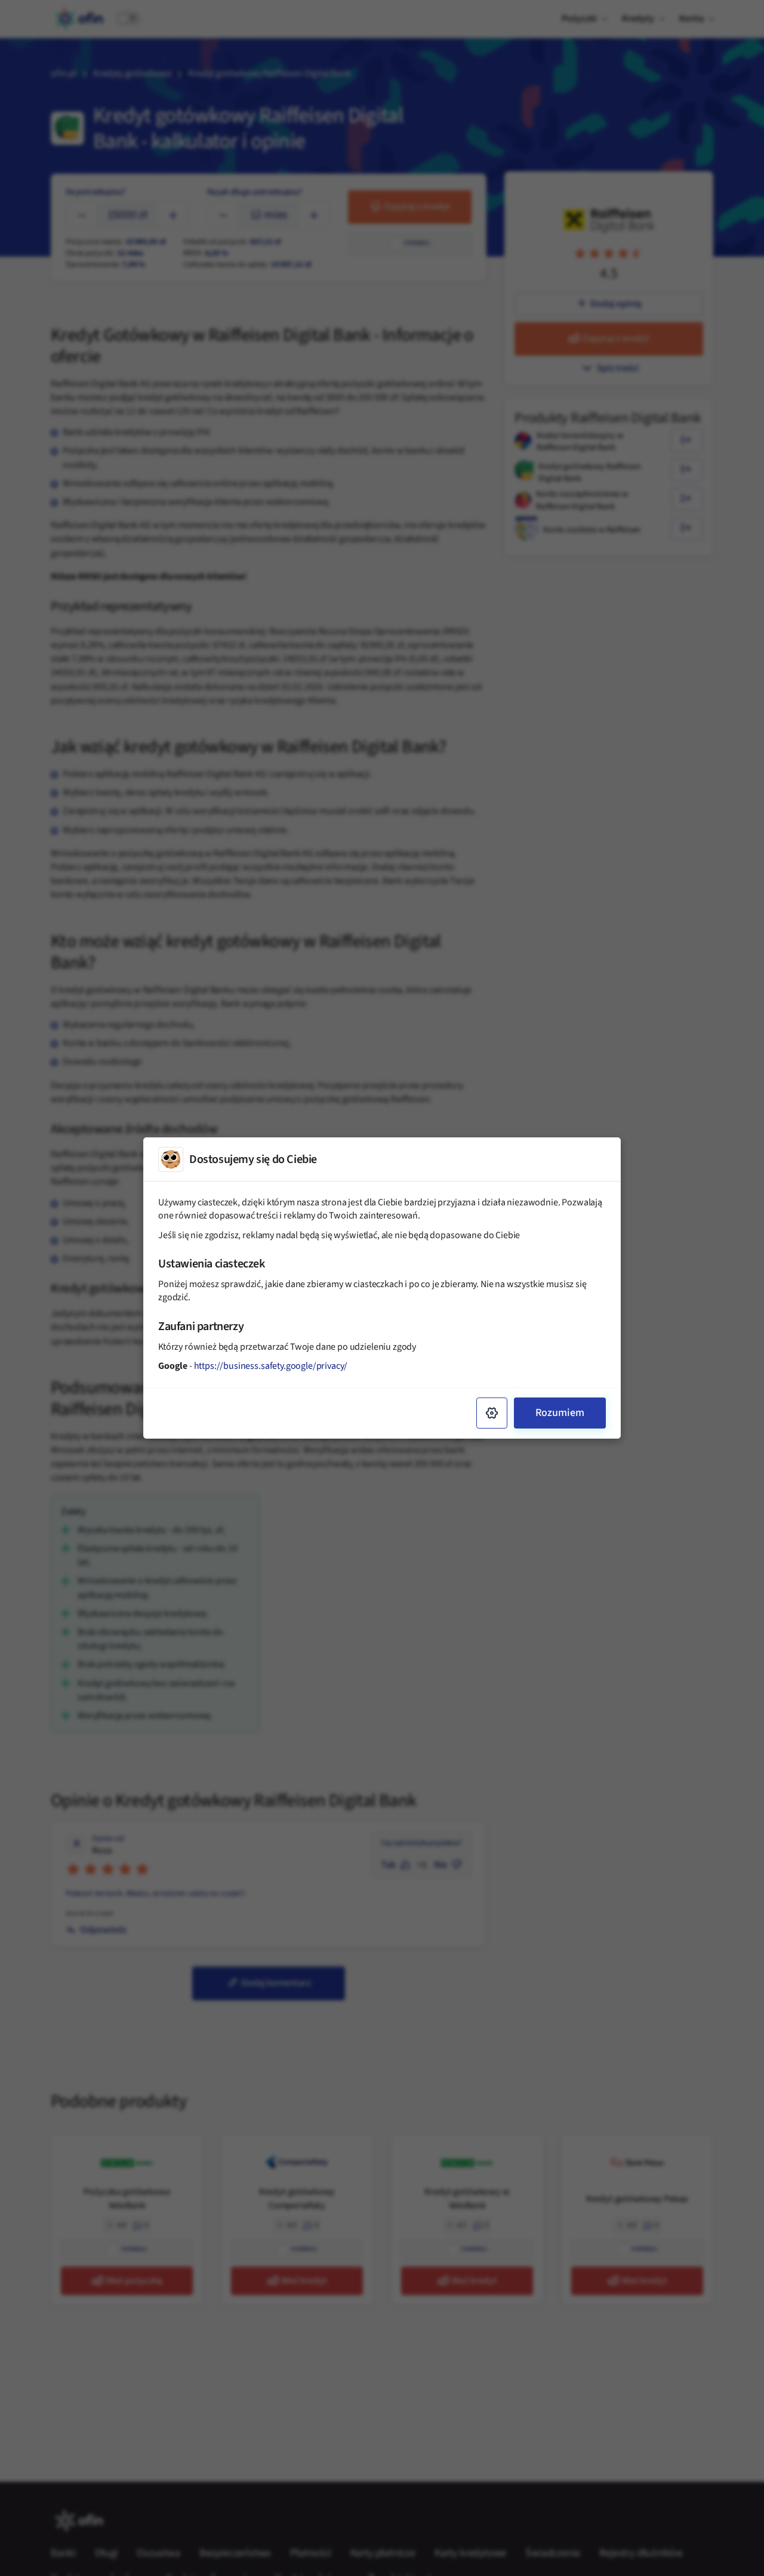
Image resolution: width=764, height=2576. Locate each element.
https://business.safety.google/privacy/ (271, 1366)
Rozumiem (560, 1413)
